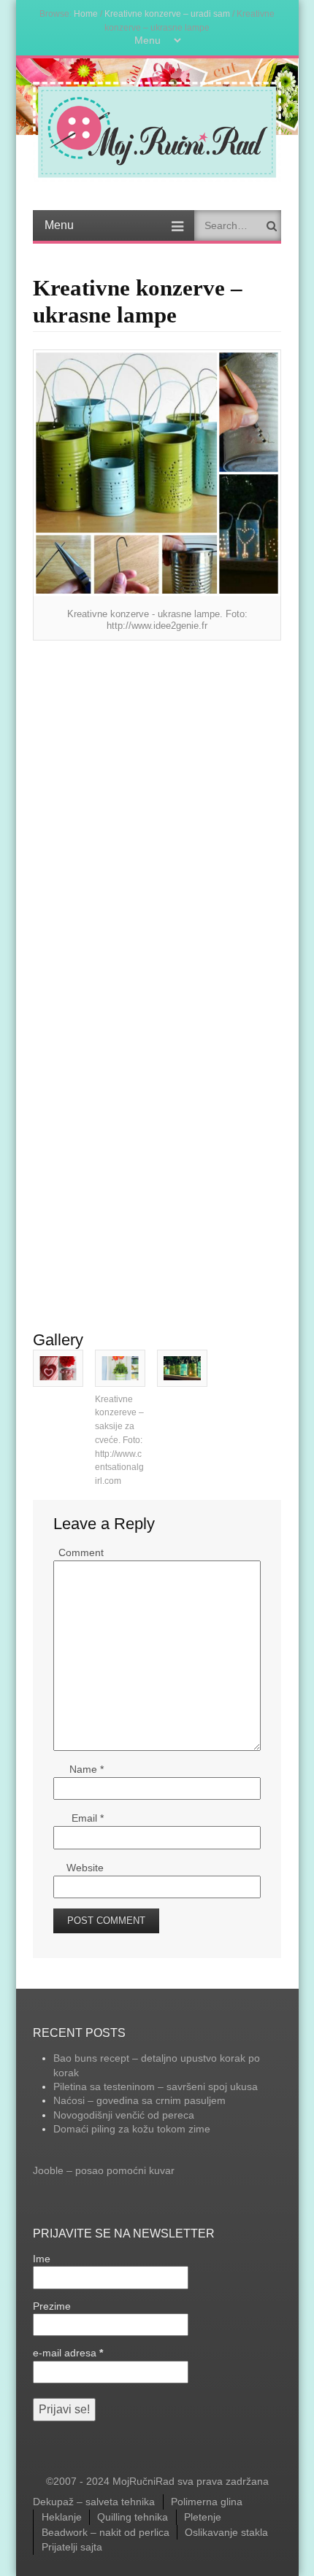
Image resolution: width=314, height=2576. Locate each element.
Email (88, 1818)
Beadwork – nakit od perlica (106, 2532)
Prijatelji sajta (72, 2547)
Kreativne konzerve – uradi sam (167, 13)
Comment (81, 1552)
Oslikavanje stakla (226, 2532)
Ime (42, 2259)
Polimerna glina (207, 2502)
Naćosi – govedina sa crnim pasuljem (139, 2100)
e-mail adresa (68, 2353)
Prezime (52, 2306)
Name (87, 1769)
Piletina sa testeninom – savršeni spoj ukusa (156, 2086)
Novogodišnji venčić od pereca (124, 2115)
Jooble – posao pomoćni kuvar (104, 2170)
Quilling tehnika (133, 2517)
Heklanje (62, 2517)
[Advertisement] (157, 800)
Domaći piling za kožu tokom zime (132, 2129)
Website (85, 1868)
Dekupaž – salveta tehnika (94, 2502)
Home (86, 13)
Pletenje (203, 2517)
